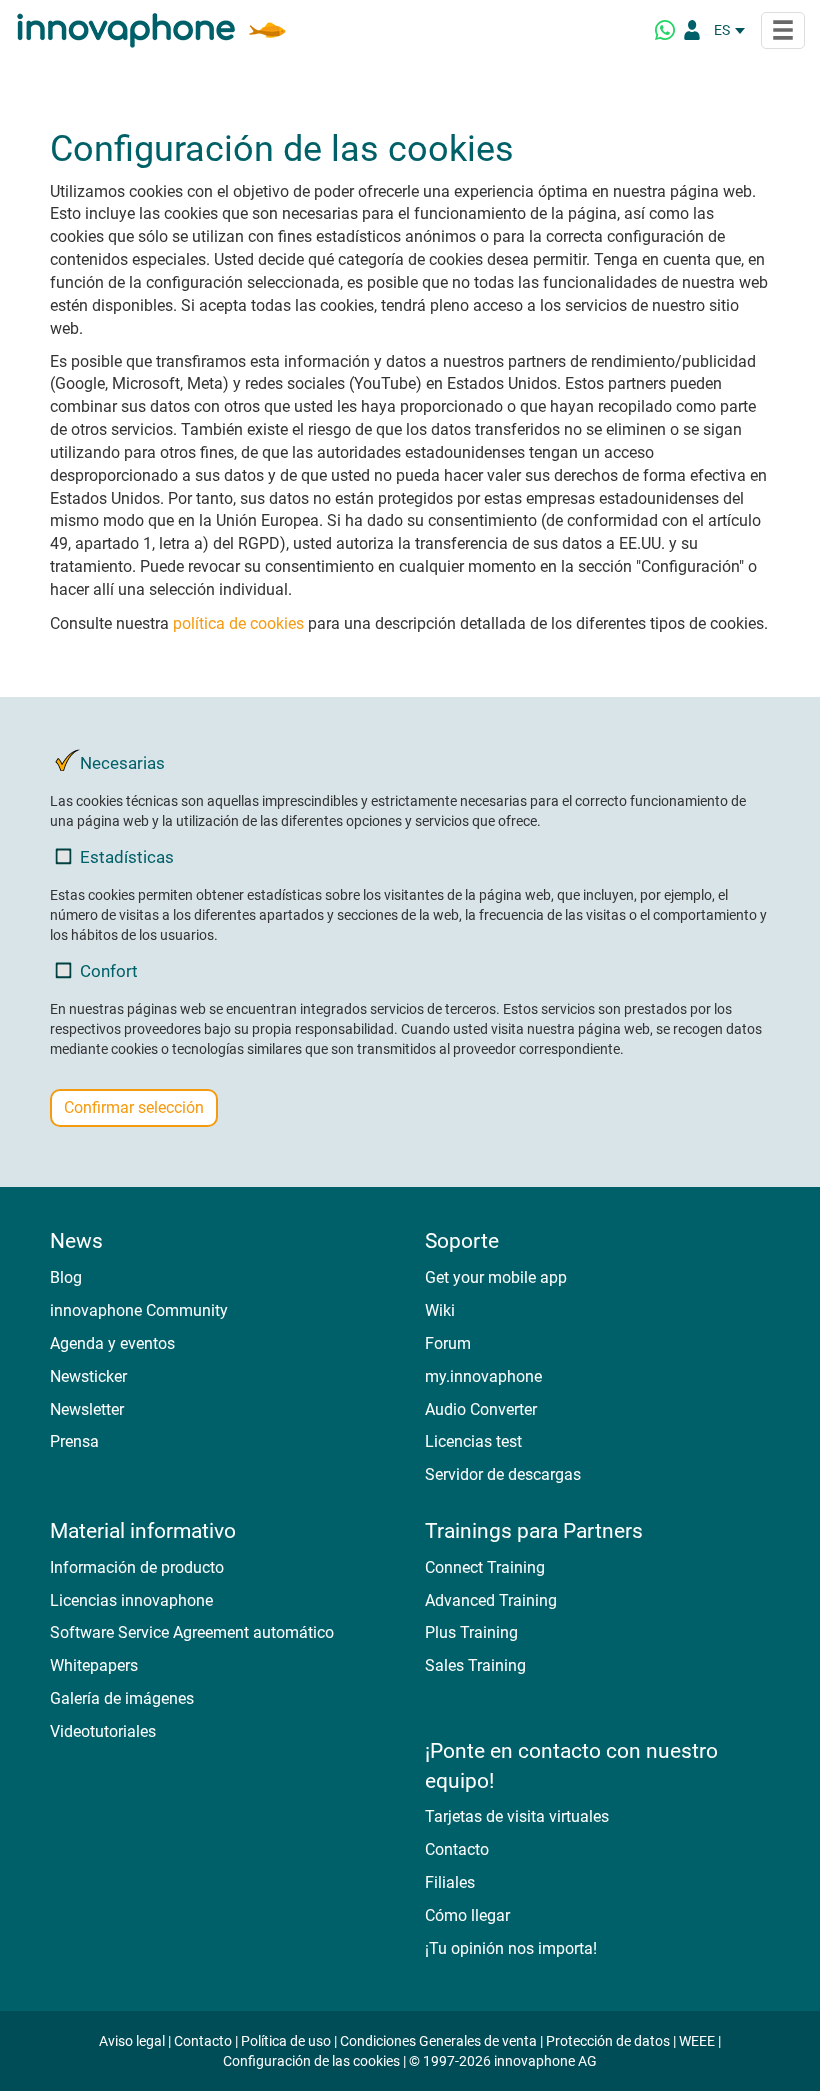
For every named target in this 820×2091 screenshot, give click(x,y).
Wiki (440, 1310)
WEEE (697, 2041)
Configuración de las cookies (311, 2061)
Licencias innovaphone (131, 1600)
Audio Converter (481, 1409)
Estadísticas (127, 857)
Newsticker (88, 1376)
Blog (66, 1277)
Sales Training (475, 1665)
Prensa (74, 1441)
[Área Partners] (692, 30)
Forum (448, 1343)
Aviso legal (132, 2041)
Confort (109, 971)
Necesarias (122, 763)
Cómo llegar (467, 1915)
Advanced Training (491, 1600)
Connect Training (485, 1567)
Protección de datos (608, 2041)
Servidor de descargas (503, 1474)
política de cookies (238, 623)
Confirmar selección (134, 1107)
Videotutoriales (103, 1731)
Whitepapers (94, 1665)
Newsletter (87, 1409)
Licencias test (473, 1441)
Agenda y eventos (112, 1343)
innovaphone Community (139, 1310)
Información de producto (137, 1567)
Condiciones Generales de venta (438, 2041)
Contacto (457, 1849)
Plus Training (471, 1632)
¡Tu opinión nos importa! (511, 1948)
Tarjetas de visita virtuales (517, 1816)
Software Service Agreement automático (192, 1632)
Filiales (450, 1882)
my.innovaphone (483, 1376)
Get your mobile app (496, 1277)
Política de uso (286, 2041)
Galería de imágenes (122, 1698)
